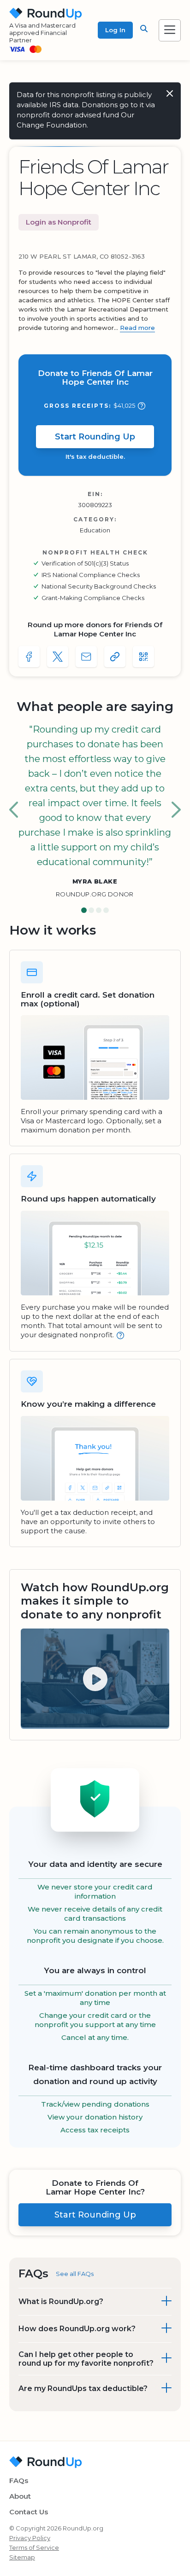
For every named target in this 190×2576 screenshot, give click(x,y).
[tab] (84, 911)
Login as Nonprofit (59, 222)
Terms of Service (34, 2547)
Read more (137, 328)
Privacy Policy (30, 2538)
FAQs (19, 2481)
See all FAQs (75, 2274)
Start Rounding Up (95, 437)
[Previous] (14, 810)
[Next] (176, 810)
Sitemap (22, 2557)
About (20, 2496)
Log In (115, 30)
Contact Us (29, 2512)
